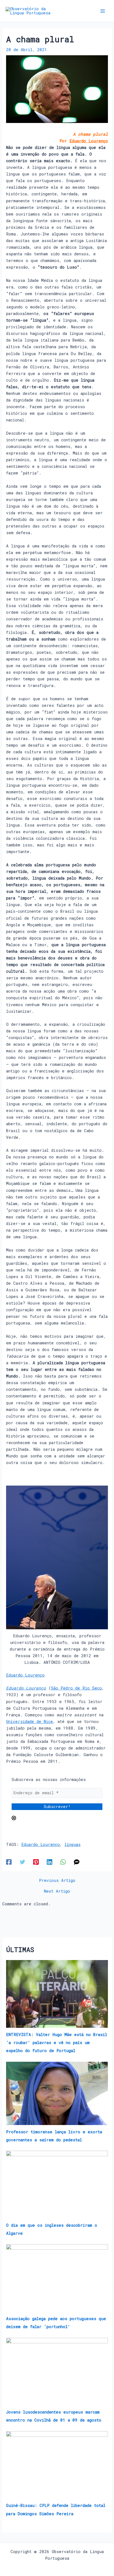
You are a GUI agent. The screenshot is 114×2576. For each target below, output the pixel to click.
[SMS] (77, 1862)
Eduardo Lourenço (89, 141)
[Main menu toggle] (103, 11)
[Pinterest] (36, 1862)
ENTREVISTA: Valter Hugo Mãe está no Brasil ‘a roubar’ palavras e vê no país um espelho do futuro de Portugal (57, 2043)
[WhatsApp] (63, 1862)
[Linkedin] (50, 1862)
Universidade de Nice (29, 1721)
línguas (72, 1844)
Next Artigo (57, 1891)
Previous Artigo (57, 1881)
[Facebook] (9, 1862)
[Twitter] (22, 1862)
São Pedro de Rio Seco (76, 1688)
